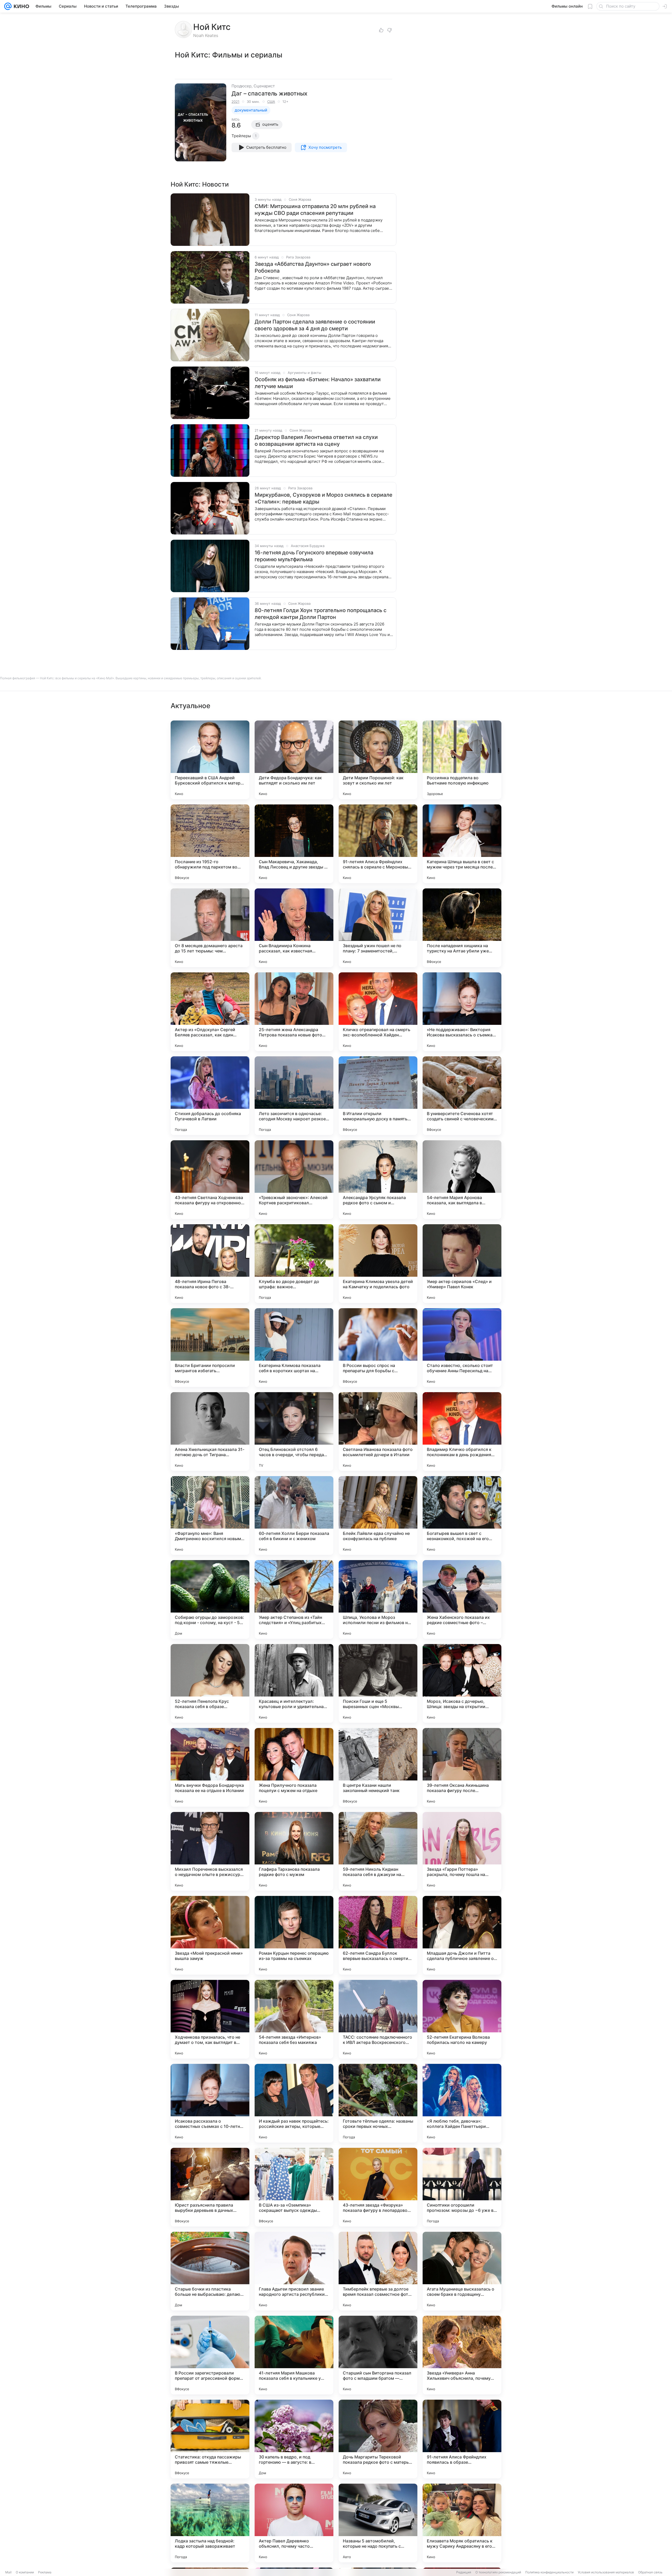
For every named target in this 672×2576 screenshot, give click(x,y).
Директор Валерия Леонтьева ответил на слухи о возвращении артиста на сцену (316, 441)
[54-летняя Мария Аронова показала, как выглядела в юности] (462, 1180)
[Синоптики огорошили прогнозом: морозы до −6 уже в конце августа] (462, 2187)
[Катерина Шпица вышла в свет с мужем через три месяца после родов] (462, 844)
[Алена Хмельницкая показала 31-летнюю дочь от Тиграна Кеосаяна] (210, 1432)
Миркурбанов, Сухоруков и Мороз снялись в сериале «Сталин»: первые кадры (324, 498)
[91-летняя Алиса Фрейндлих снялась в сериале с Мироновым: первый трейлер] (378, 844)
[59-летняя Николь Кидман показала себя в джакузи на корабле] (378, 1851)
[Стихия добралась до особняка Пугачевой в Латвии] (210, 1096)
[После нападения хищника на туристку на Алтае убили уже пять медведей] (462, 928)
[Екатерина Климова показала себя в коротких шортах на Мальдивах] (294, 1348)
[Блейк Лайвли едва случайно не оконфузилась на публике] (378, 1515)
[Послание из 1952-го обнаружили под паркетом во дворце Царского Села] (210, 844)
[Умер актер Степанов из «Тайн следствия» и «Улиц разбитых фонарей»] (294, 1599)
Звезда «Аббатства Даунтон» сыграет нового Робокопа (313, 267)
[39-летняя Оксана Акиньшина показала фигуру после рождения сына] (462, 1767)
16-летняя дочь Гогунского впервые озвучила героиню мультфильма (314, 556)
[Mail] (8, 6)
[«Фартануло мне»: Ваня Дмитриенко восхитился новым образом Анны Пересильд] (210, 1515)
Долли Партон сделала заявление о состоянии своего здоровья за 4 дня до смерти (315, 325)
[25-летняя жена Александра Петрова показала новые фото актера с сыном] (294, 1012)
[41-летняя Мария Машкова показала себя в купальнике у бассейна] (294, 2355)
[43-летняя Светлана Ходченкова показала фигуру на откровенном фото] (210, 1180)
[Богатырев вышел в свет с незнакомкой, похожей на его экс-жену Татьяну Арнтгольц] (462, 1515)
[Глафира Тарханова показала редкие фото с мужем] (294, 1851)
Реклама (45, 2572)
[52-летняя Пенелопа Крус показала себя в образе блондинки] (210, 1683)
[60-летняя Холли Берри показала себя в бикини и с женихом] (294, 1515)
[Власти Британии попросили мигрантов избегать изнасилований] (210, 1348)
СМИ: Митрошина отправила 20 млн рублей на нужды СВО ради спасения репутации (315, 210)
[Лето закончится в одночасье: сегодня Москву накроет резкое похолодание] (294, 1096)
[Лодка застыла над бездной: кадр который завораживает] (210, 2523)
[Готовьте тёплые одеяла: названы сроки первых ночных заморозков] (378, 2103)
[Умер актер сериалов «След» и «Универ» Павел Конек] (462, 1264)
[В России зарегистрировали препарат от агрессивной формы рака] (210, 2355)
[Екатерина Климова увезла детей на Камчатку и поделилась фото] (378, 1264)
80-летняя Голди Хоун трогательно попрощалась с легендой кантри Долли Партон (321, 614)
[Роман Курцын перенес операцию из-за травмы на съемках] (294, 1935)
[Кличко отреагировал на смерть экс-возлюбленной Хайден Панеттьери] (378, 1012)
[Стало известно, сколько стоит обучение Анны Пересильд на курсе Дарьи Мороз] (462, 1348)
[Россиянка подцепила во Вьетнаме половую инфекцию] (462, 760)
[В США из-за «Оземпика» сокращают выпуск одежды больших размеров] (294, 2187)
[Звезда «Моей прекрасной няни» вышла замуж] (210, 1935)
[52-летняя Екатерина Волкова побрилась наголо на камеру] (462, 2019)
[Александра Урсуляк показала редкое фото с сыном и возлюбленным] (378, 1180)
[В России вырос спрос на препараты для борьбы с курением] (378, 1348)
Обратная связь (650, 2572)
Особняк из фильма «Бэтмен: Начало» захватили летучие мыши (318, 383)
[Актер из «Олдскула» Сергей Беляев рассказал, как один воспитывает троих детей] (210, 1012)
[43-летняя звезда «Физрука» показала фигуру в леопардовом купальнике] (378, 2187)
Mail (8, 2572)
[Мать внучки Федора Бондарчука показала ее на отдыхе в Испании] (210, 1767)
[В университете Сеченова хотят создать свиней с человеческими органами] (462, 1096)
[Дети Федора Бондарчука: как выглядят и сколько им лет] (294, 760)
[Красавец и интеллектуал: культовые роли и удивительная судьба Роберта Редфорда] (294, 1683)
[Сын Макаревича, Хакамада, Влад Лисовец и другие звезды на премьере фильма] (294, 844)
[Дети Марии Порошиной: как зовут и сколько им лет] (378, 760)
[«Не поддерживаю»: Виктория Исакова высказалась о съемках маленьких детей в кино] (462, 1012)
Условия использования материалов (606, 2572)
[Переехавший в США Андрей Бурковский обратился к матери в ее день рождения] (210, 760)
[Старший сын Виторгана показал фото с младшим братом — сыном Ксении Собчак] (378, 2355)
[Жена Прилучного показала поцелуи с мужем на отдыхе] (294, 1767)
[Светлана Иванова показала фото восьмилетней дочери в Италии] (378, 1432)
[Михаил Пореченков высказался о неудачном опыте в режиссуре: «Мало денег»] (210, 1851)
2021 (235, 102)
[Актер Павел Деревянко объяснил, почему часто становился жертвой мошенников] (294, 2523)
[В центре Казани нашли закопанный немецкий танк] (378, 1767)
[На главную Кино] (20, 6)
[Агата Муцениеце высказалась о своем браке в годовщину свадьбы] (462, 2271)
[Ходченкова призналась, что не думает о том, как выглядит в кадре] (210, 2019)
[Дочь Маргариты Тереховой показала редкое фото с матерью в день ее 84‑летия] (378, 2439)
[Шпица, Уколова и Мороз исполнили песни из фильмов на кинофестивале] (378, 1599)
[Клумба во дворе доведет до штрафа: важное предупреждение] (294, 1264)
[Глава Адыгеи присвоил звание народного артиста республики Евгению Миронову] (294, 2271)
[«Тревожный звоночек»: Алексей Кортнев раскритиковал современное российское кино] (294, 1180)
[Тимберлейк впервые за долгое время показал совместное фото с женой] (378, 2271)
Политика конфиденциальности (549, 2572)
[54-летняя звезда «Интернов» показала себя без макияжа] (294, 2019)
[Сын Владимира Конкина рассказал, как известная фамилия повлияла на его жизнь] (294, 928)
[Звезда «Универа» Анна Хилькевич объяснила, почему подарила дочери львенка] (462, 2355)
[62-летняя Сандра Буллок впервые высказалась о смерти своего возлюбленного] (378, 1935)
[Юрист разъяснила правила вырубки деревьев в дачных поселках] (210, 2187)
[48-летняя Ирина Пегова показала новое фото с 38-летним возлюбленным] (210, 1264)
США (271, 102)
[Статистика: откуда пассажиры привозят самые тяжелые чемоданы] (210, 2439)
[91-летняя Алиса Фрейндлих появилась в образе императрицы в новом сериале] (462, 2439)
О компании (25, 2572)
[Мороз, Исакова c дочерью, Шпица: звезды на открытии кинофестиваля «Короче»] (462, 1683)
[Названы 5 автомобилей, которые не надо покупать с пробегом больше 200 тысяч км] (378, 2523)
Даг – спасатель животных (269, 93)
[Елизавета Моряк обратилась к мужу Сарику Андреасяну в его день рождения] (462, 2523)
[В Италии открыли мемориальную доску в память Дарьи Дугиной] (378, 1096)
